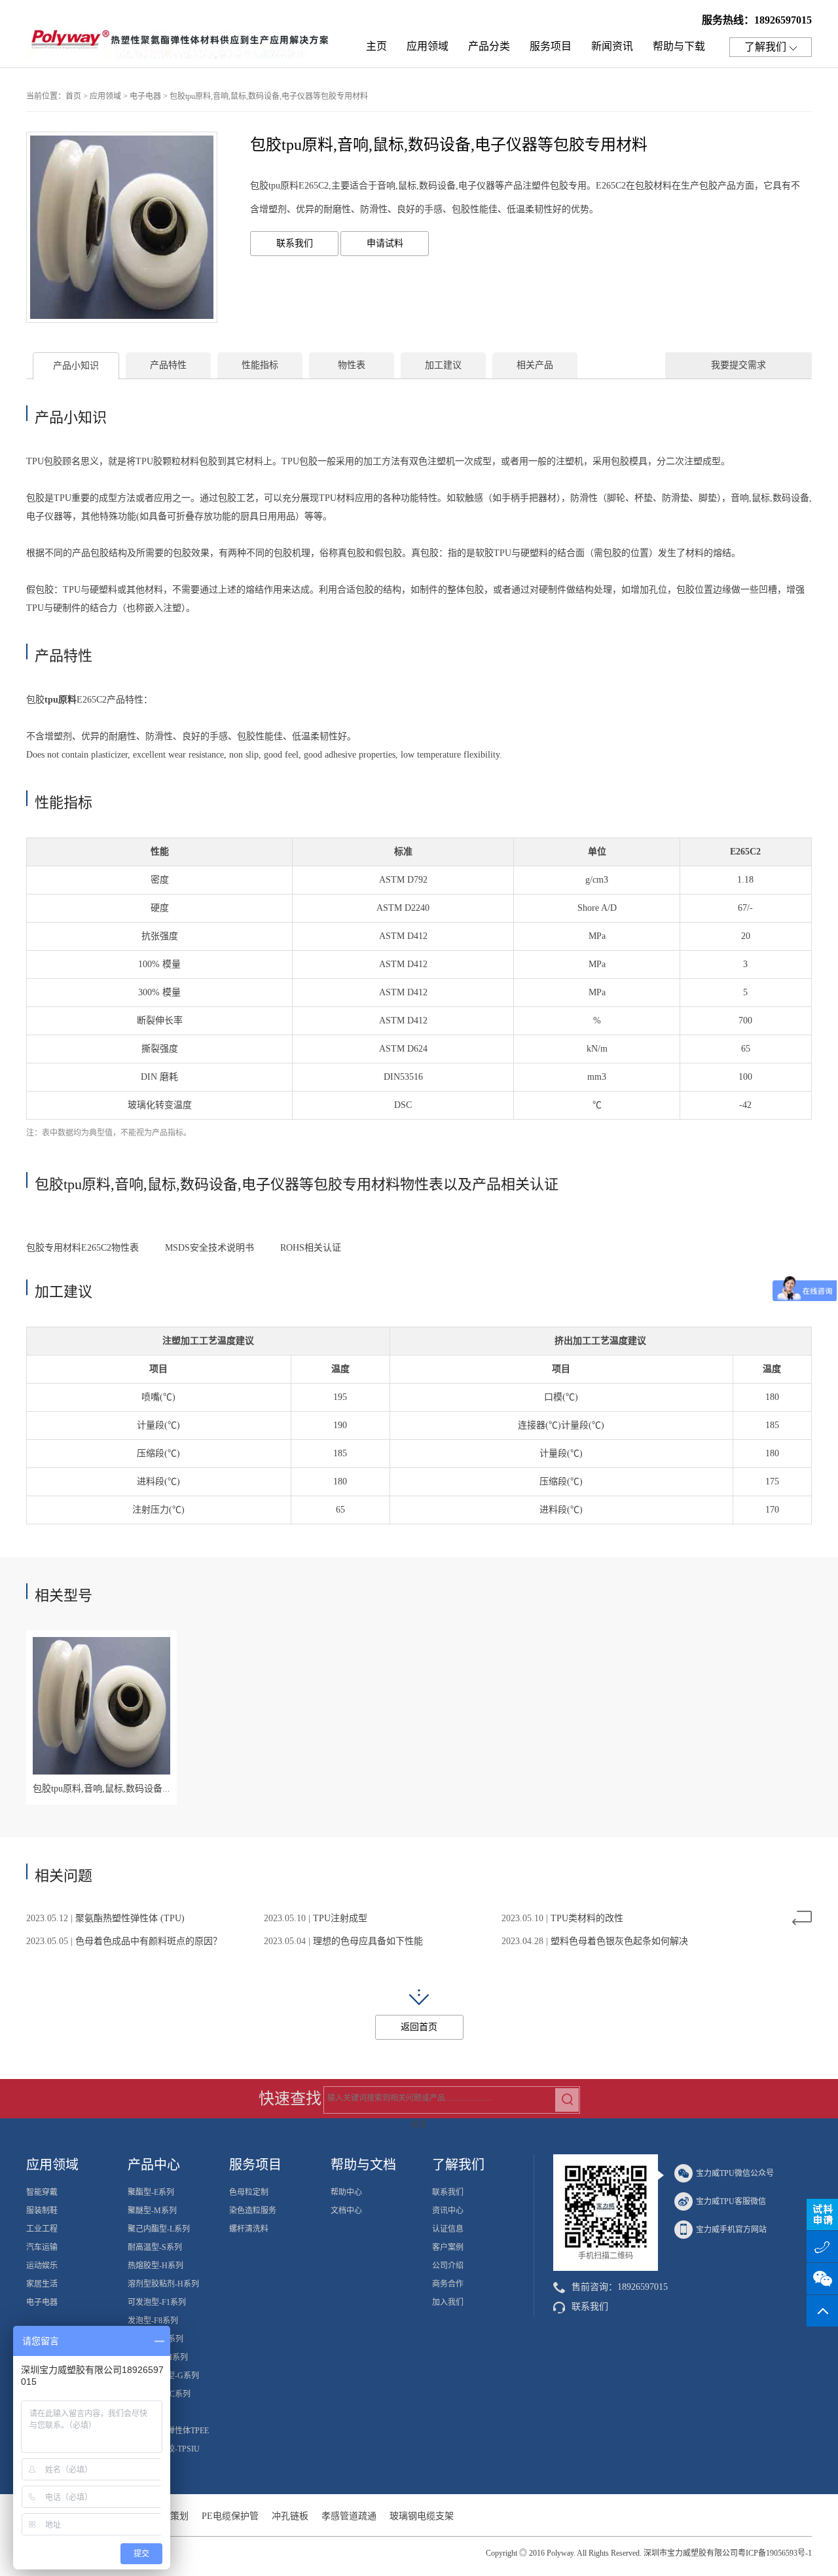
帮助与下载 (679, 46)
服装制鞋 (42, 2211)
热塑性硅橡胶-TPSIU (164, 2449)
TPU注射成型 (340, 1918)
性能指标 (260, 365)
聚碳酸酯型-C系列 (159, 2394)
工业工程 (42, 2229)
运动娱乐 (42, 2266)
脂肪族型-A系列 (155, 2339)
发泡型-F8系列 (153, 2321)
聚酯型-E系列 (151, 2192)
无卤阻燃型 (147, 2412)
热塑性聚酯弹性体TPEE (168, 2431)
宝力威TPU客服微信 (731, 2201)
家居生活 (42, 2284)
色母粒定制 (249, 2192)
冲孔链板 (290, 2516)
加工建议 (443, 365)
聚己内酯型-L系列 (159, 2229)
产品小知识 (76, 366)
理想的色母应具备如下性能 (368, 1941)
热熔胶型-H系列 (155, 2266)
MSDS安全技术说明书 (207, 1248)
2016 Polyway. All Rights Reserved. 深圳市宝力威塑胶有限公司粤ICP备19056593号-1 (670, 2553)
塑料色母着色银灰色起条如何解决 (619, 1941)
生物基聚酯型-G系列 (163, 2376)
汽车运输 (42, 2247)
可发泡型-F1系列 (157, 2302)
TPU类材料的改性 (587, 1918)
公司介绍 (448, 2266)
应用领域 (428, 46)
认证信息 (448, 2229)
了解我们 (765, 47)
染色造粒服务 (253, 2211)
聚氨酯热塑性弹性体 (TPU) (130, 1918)
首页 (73, 96)
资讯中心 (448, 2211)
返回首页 (419, 2027)
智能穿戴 (42, 2192)
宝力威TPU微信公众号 (735, 2173)
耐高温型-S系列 (155, 2247)
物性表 (352, 365)
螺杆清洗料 (249, 2229)
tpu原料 (61, 700)
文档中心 (346, 2211)
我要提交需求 (738, 365)
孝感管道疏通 (349, 2516)
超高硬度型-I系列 (158, 2357)
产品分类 (489, 46)
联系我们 (295, 243)
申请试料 (385, 243)
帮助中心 (346, 2192)
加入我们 (448, 2302)
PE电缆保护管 (230, 2516)
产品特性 (168, 365)
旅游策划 (170, 2516)
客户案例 (448, 2247)
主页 (376, 46)
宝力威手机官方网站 (731, 2230)
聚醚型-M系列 (152, 2211)
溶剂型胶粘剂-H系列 (163, 2284)
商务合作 (448, 2284)
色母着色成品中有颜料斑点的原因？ (149, 1941)
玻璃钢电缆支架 (422, 2516)
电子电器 (145, 96)
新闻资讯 (612, 46)
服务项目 (551, 46)
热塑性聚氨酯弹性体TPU (183, 43)
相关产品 (535, 365)
